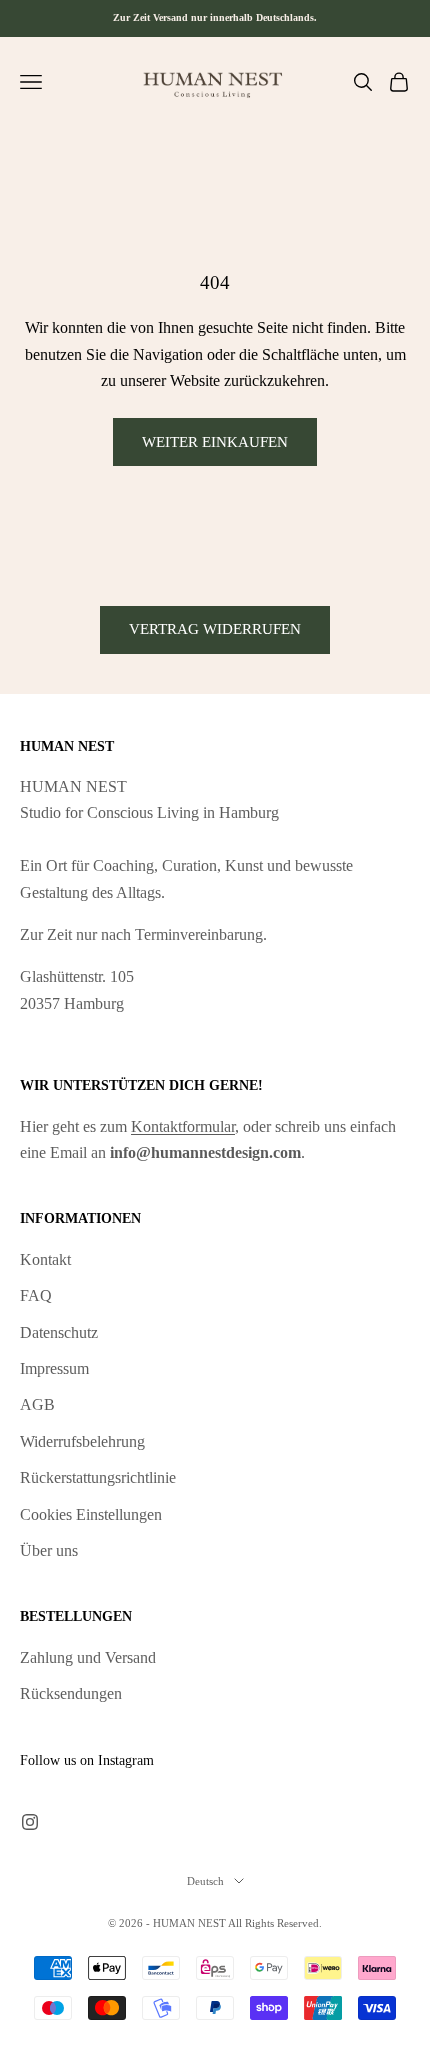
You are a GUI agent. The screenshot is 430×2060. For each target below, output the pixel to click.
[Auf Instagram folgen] (30, 1822)
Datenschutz (59, 1332)
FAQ (36, 1295)
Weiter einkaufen (215, 442)
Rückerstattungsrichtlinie (98, 1477)
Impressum (54, 1368)
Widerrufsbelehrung (82, 1441)
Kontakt (45, 1259)
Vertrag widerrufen (215, 629)
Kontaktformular (183, 1126)
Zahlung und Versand (88, 1657)
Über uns (49, 1550)
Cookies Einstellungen (91, 1514)
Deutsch (205, 1881)
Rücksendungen (71, 1693)
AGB (37, 1404)
